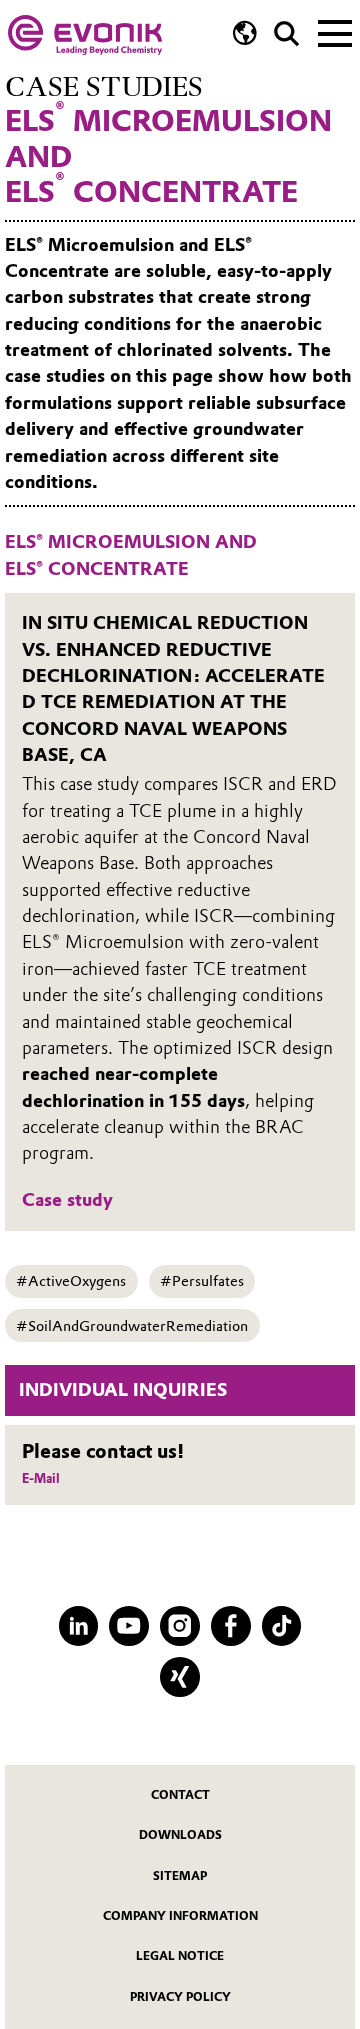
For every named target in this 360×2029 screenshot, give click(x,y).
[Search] (286, 33)
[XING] (180, 1677)
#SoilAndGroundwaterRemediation (132, 1326)
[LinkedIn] (79, 1626)
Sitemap (180, 1876)
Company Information (180, 1916)
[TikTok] (282, 1626)
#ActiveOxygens (71, 1281)
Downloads (180, 1835)
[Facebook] (231, 1626)
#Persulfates (202, 1281)
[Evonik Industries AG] (85, 35)
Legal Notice (180, 1956)
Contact (180, 1795)
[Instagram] (180, 1626)
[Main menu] (335, 32)
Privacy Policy (180, 1997)
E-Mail (41, 1478)
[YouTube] (129, 1626)
